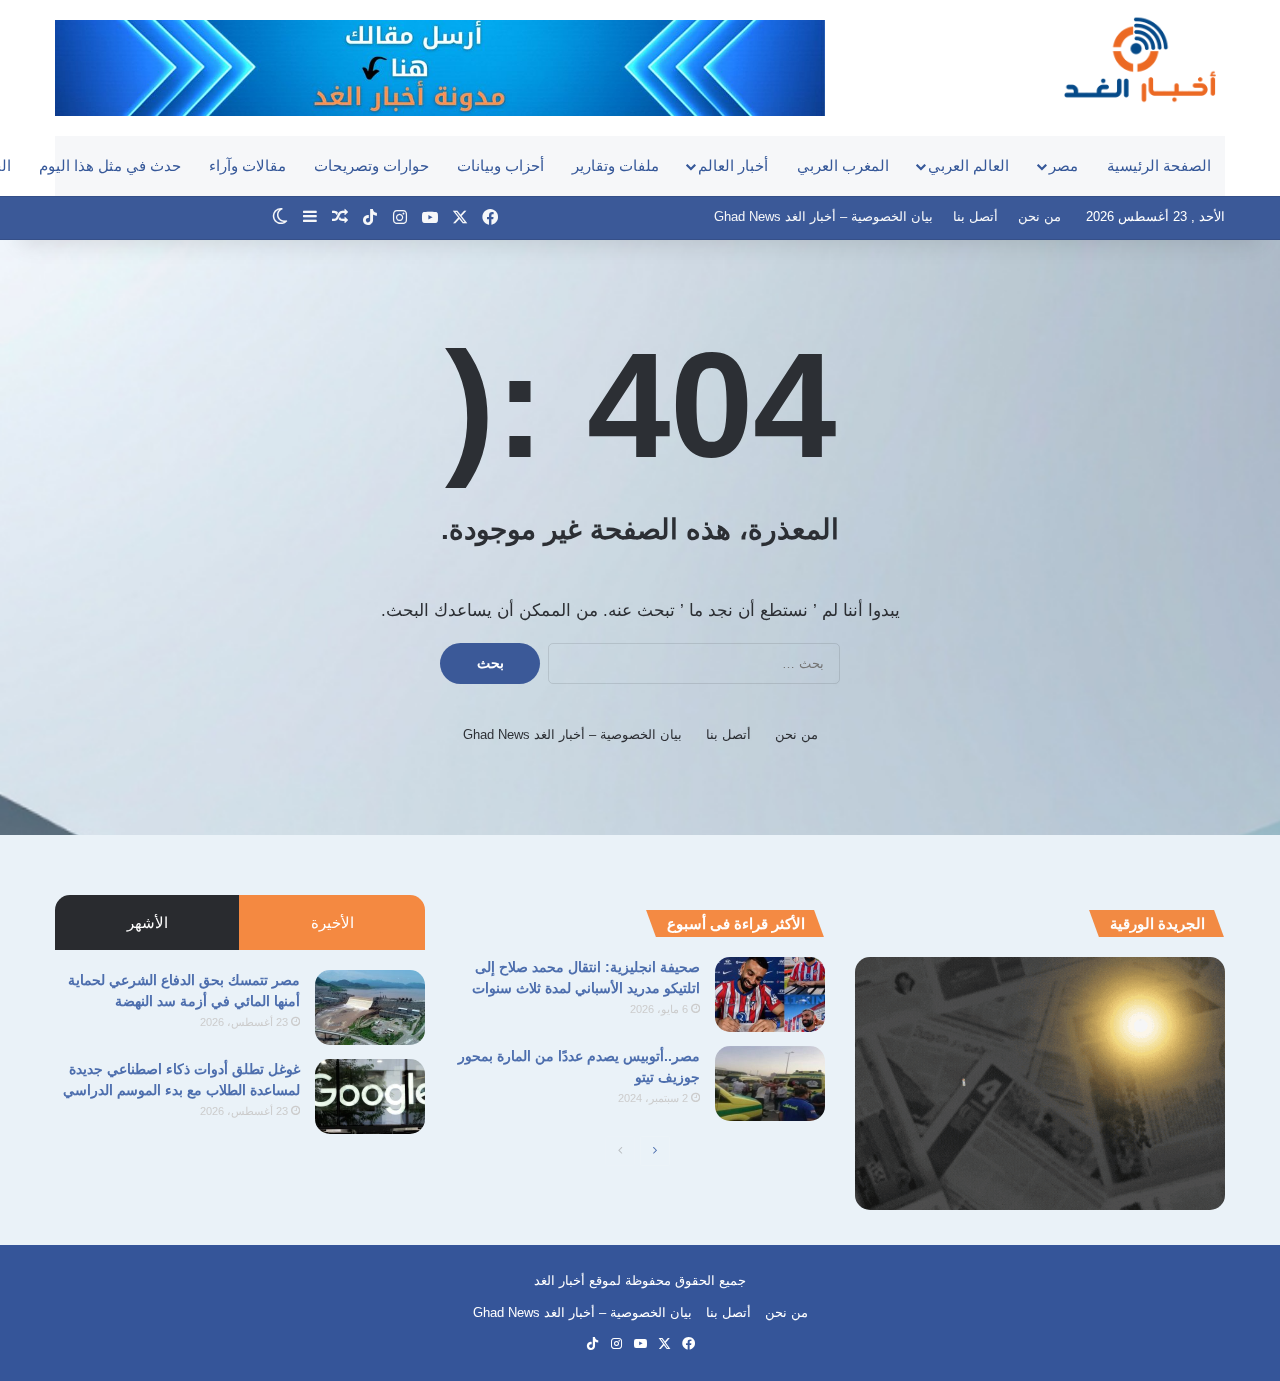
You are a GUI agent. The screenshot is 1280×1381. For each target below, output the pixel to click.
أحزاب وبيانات (500, 165)
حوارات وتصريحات (371, 165)
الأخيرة (332, 922)
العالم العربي (968, 165)
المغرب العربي (843, 165)
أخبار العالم (733, 165)
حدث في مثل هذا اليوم (110, 165)
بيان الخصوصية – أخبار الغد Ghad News (823, 216)
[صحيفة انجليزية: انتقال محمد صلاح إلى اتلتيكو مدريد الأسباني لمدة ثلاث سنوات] (770, 994)
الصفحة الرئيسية (1159, 165)
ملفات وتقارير (615, 165)
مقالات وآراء (247, 165)
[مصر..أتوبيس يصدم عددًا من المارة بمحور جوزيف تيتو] (770, 1083)
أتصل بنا (975, 216)
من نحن (1039, 216)
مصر (1063, 165)
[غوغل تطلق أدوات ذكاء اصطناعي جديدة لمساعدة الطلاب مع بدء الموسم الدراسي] (370, 1096)
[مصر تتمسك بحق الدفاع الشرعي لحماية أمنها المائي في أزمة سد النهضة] (370, 1007)
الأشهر (147, 922)
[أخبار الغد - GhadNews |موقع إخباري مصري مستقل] (1139, 59)
